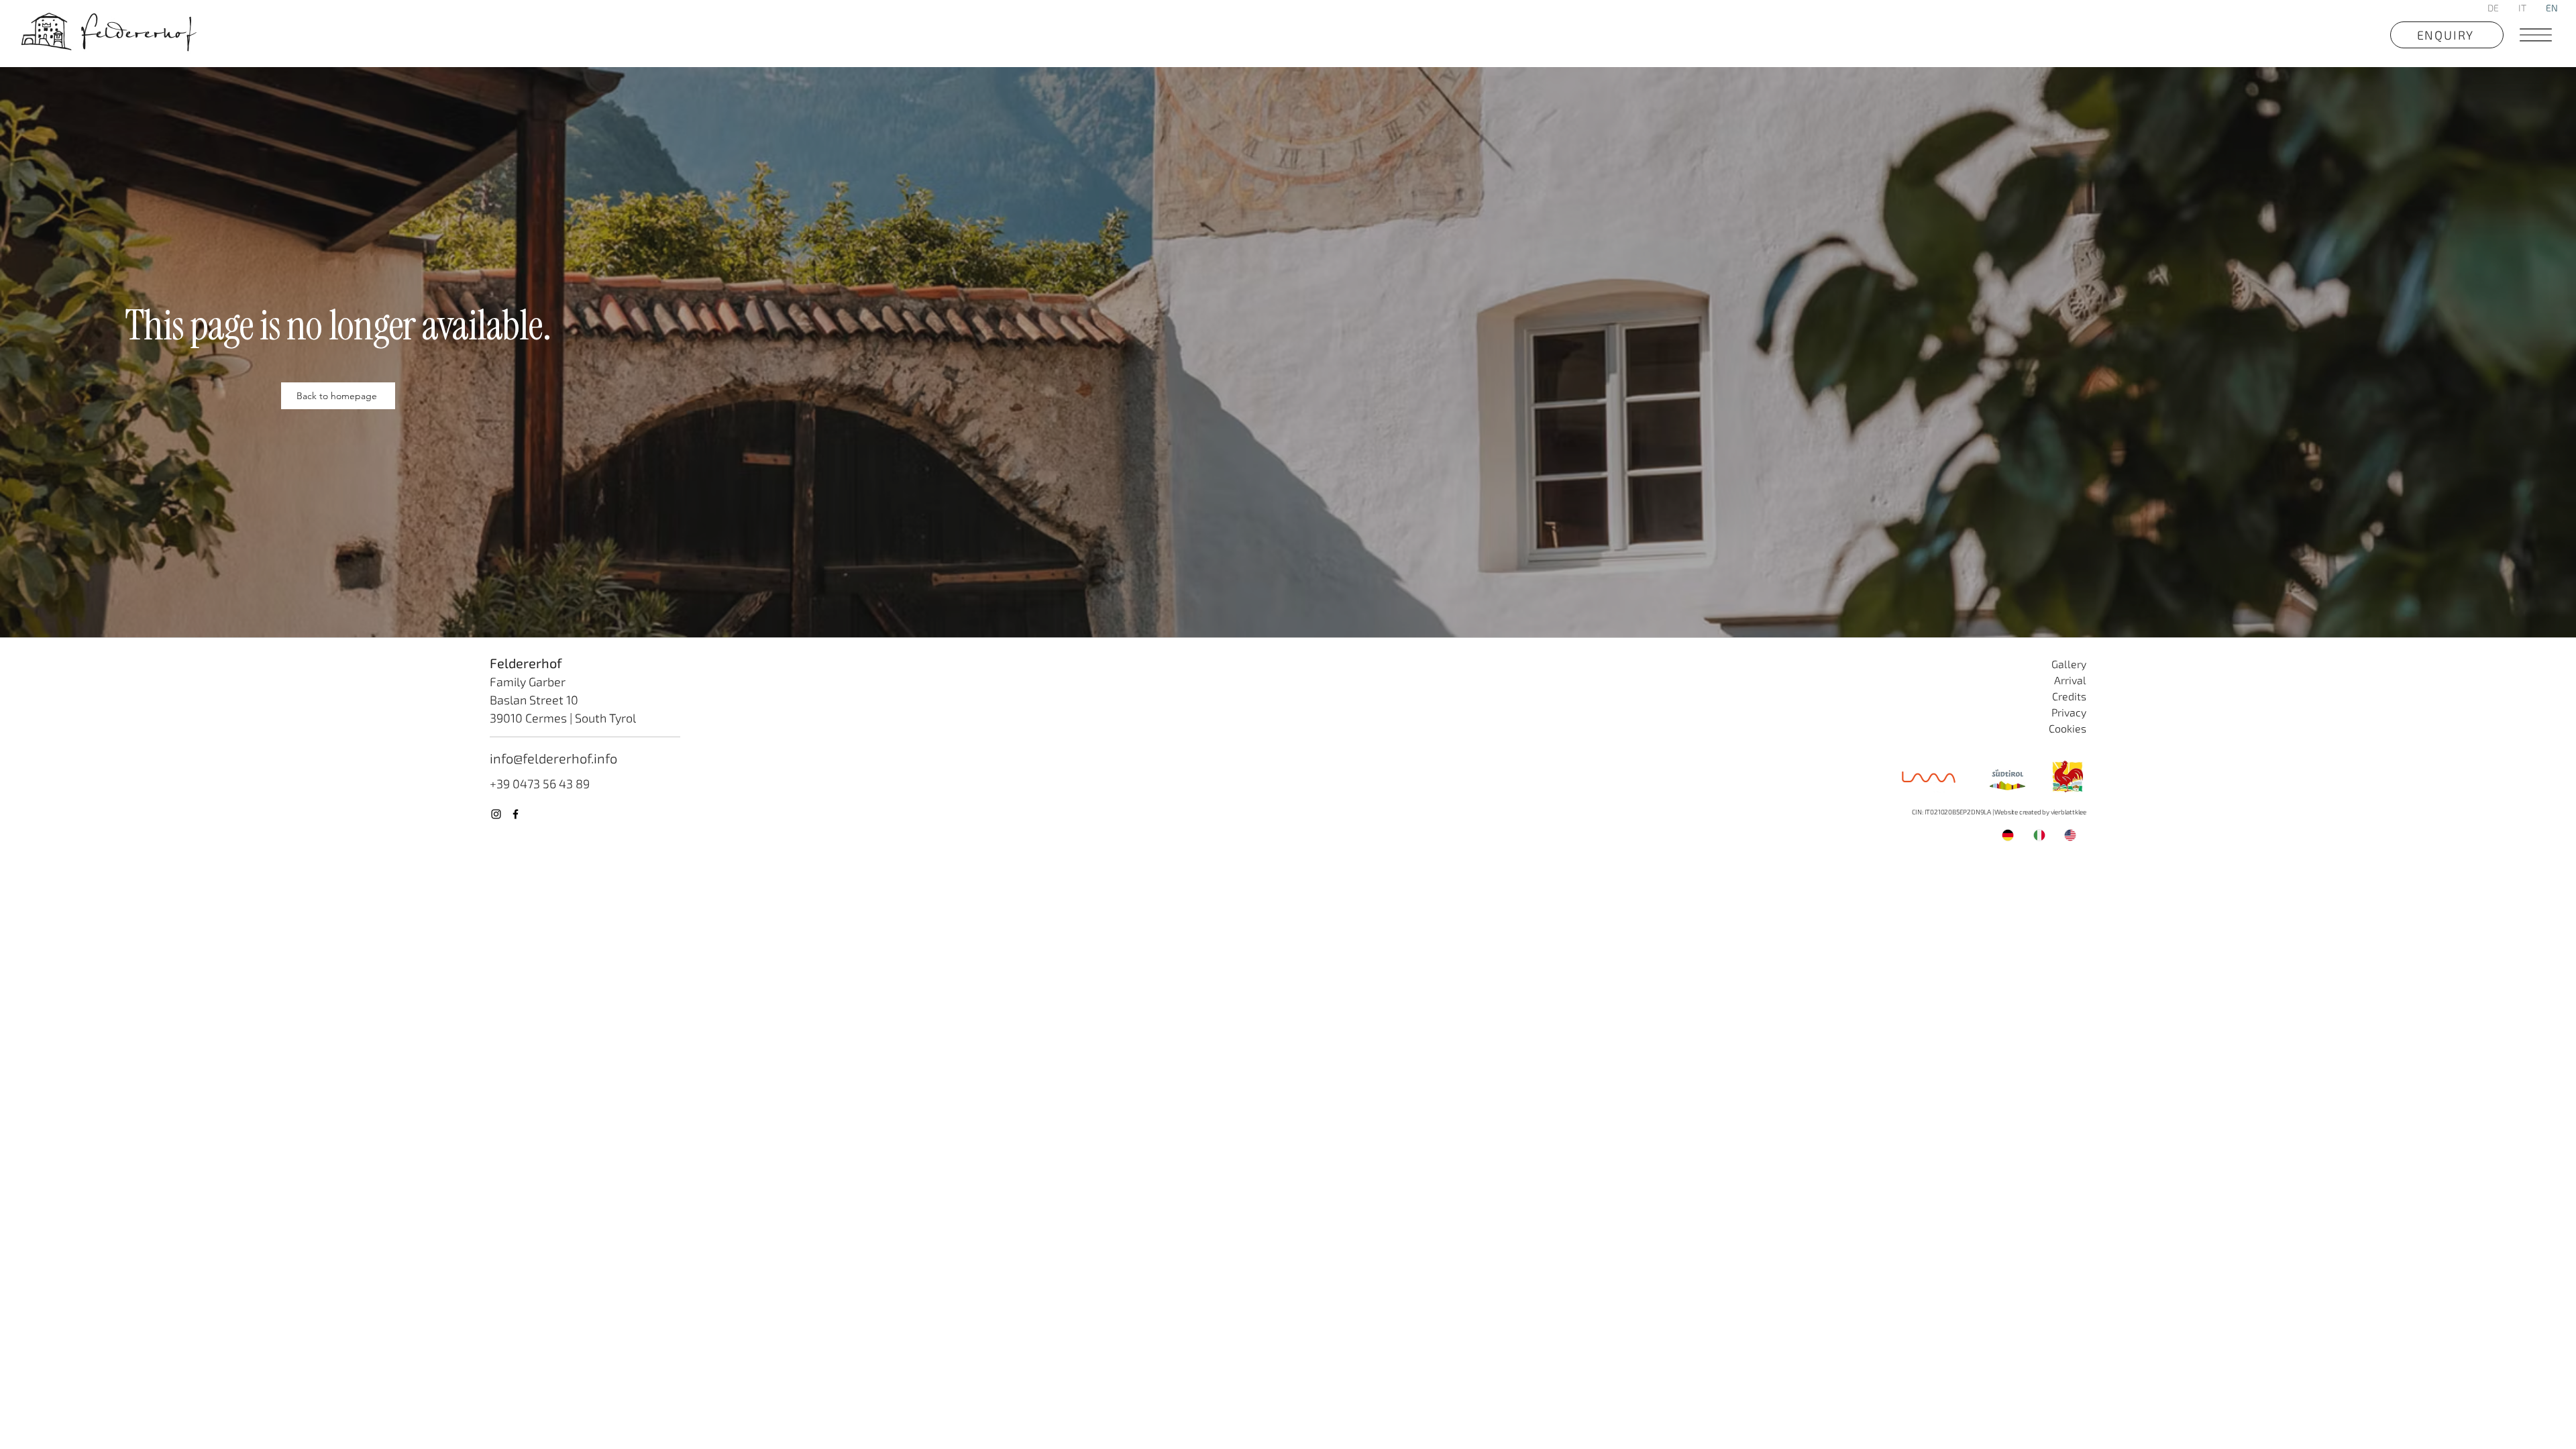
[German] (2008, 835)
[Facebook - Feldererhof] (516, 814)
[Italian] (2039, 835)
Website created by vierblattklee (2040, 812)
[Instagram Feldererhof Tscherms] (496, 814)
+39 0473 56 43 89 (540, 784)
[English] (2070, 835)
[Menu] (2534, 35)
